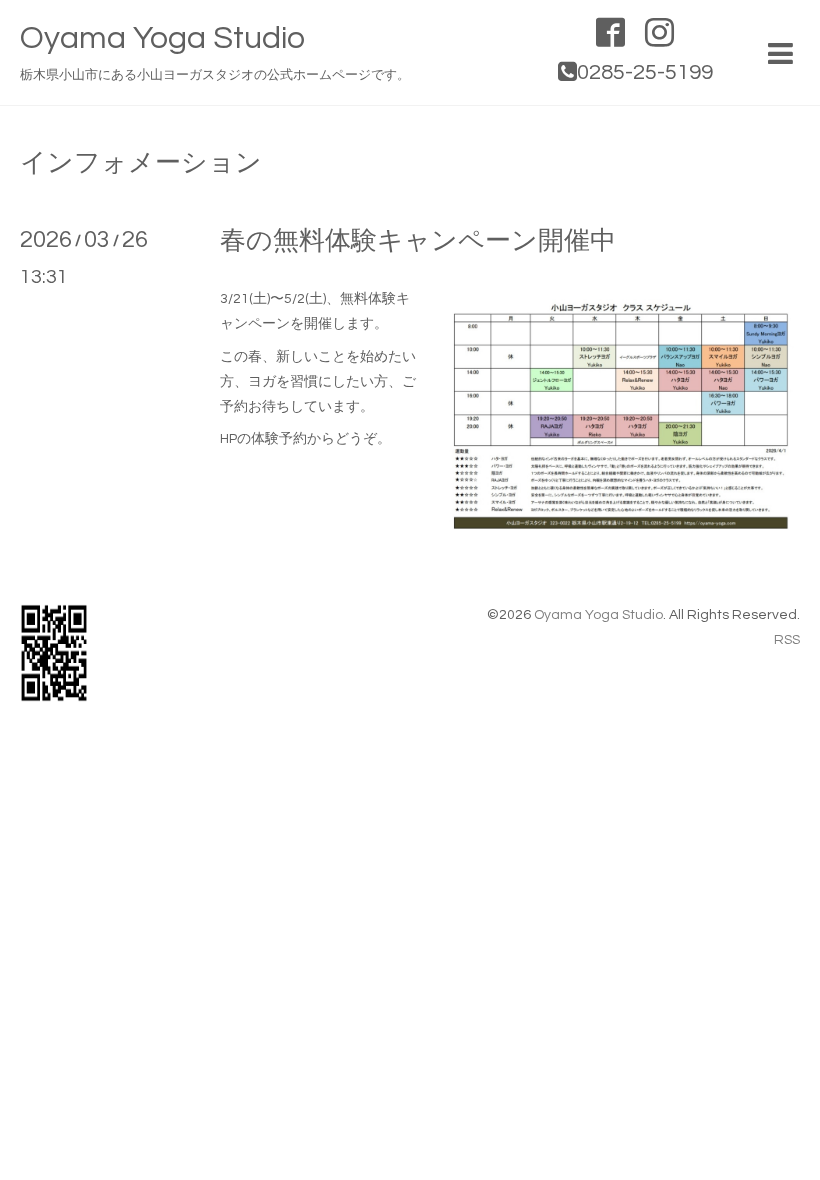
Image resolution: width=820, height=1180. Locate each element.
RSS (787, 640)
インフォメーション (141, 163)
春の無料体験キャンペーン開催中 (418, 241)
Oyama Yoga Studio (162, 38)
